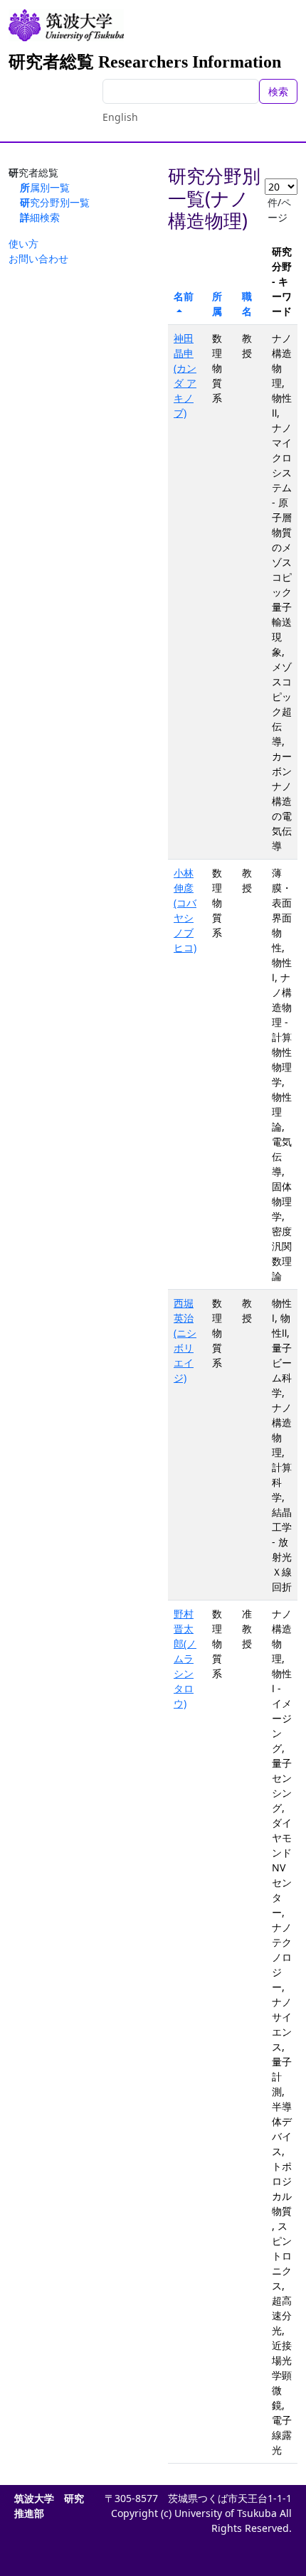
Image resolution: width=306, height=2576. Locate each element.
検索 (278, 91)
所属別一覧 (45, 187)
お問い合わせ (38, 258)
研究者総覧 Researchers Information (145, 62)
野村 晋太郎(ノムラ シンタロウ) (185, 1658)
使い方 (23, 244)
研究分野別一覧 (55, 202)
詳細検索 (40, 217)
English (120, 117)
